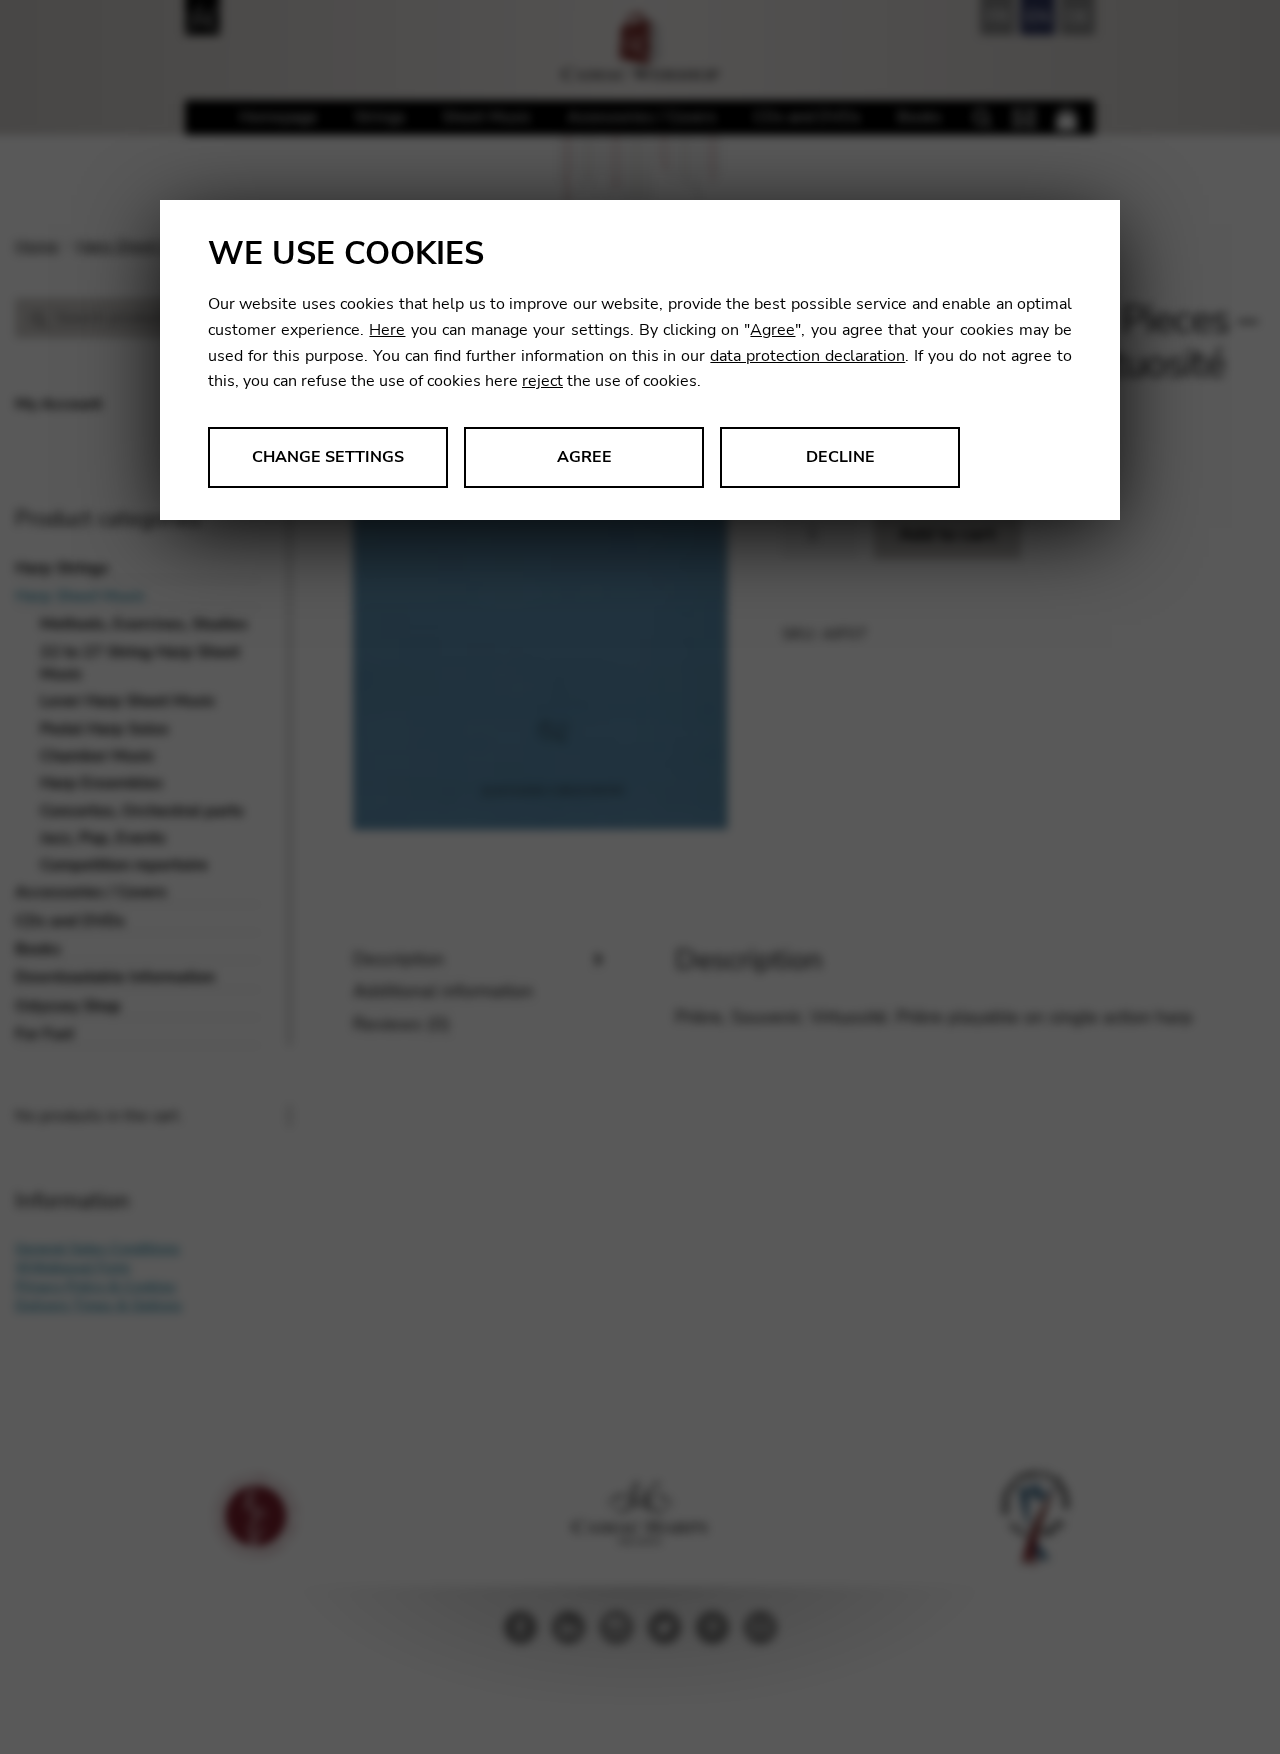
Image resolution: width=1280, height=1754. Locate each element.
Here (387, 330)
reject (542, 381)
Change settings (328, 457)
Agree (772, 330)
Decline (840, 457)
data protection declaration (807, 356)
